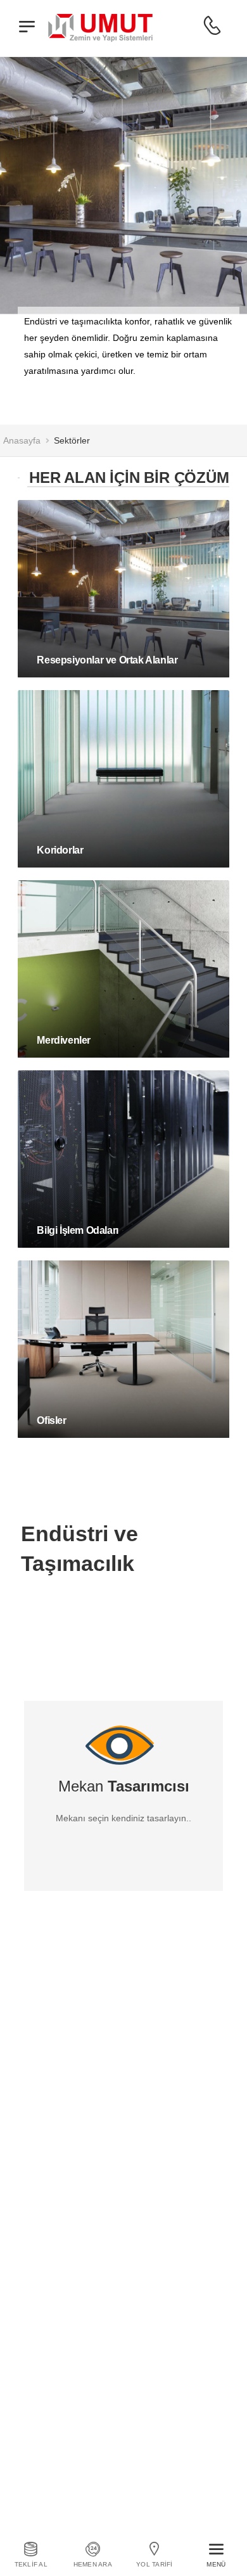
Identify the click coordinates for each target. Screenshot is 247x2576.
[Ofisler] (123, 1349)
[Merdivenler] (123, 969)
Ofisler (51, 1420)
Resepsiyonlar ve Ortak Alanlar (107, 660)
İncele (53, 681)
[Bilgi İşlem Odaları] (123, 1159)
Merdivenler (64, 1040)
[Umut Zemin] (101, 25)
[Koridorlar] (123, 779)
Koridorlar (60, 850)
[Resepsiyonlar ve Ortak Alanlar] (123, 589)
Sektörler (72, 440)
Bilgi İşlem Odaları (77, 1230)
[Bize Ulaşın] (212, 26)
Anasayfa (22, 440)
